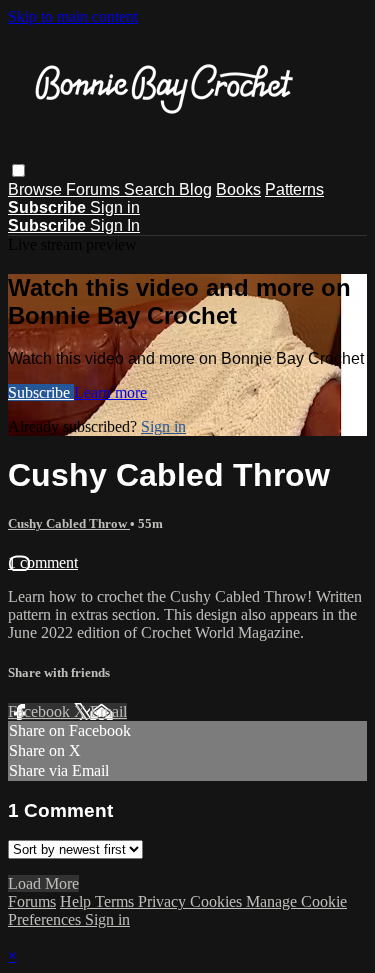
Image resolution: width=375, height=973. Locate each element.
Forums (95, 189)
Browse (37, 189)
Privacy (164, 901)
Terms (116, 901)
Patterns (294, 189)
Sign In (115, 225)
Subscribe (41, 392)
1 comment (43, 562)
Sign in (115, 207)
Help (77, 901)
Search (151, 189)
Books (238, 189)
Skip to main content (73, 16)
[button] (18, 170)
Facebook (41, 711)
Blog (195, 189)
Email (108, 711)
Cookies (218, 901)
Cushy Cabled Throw (69, 523)
